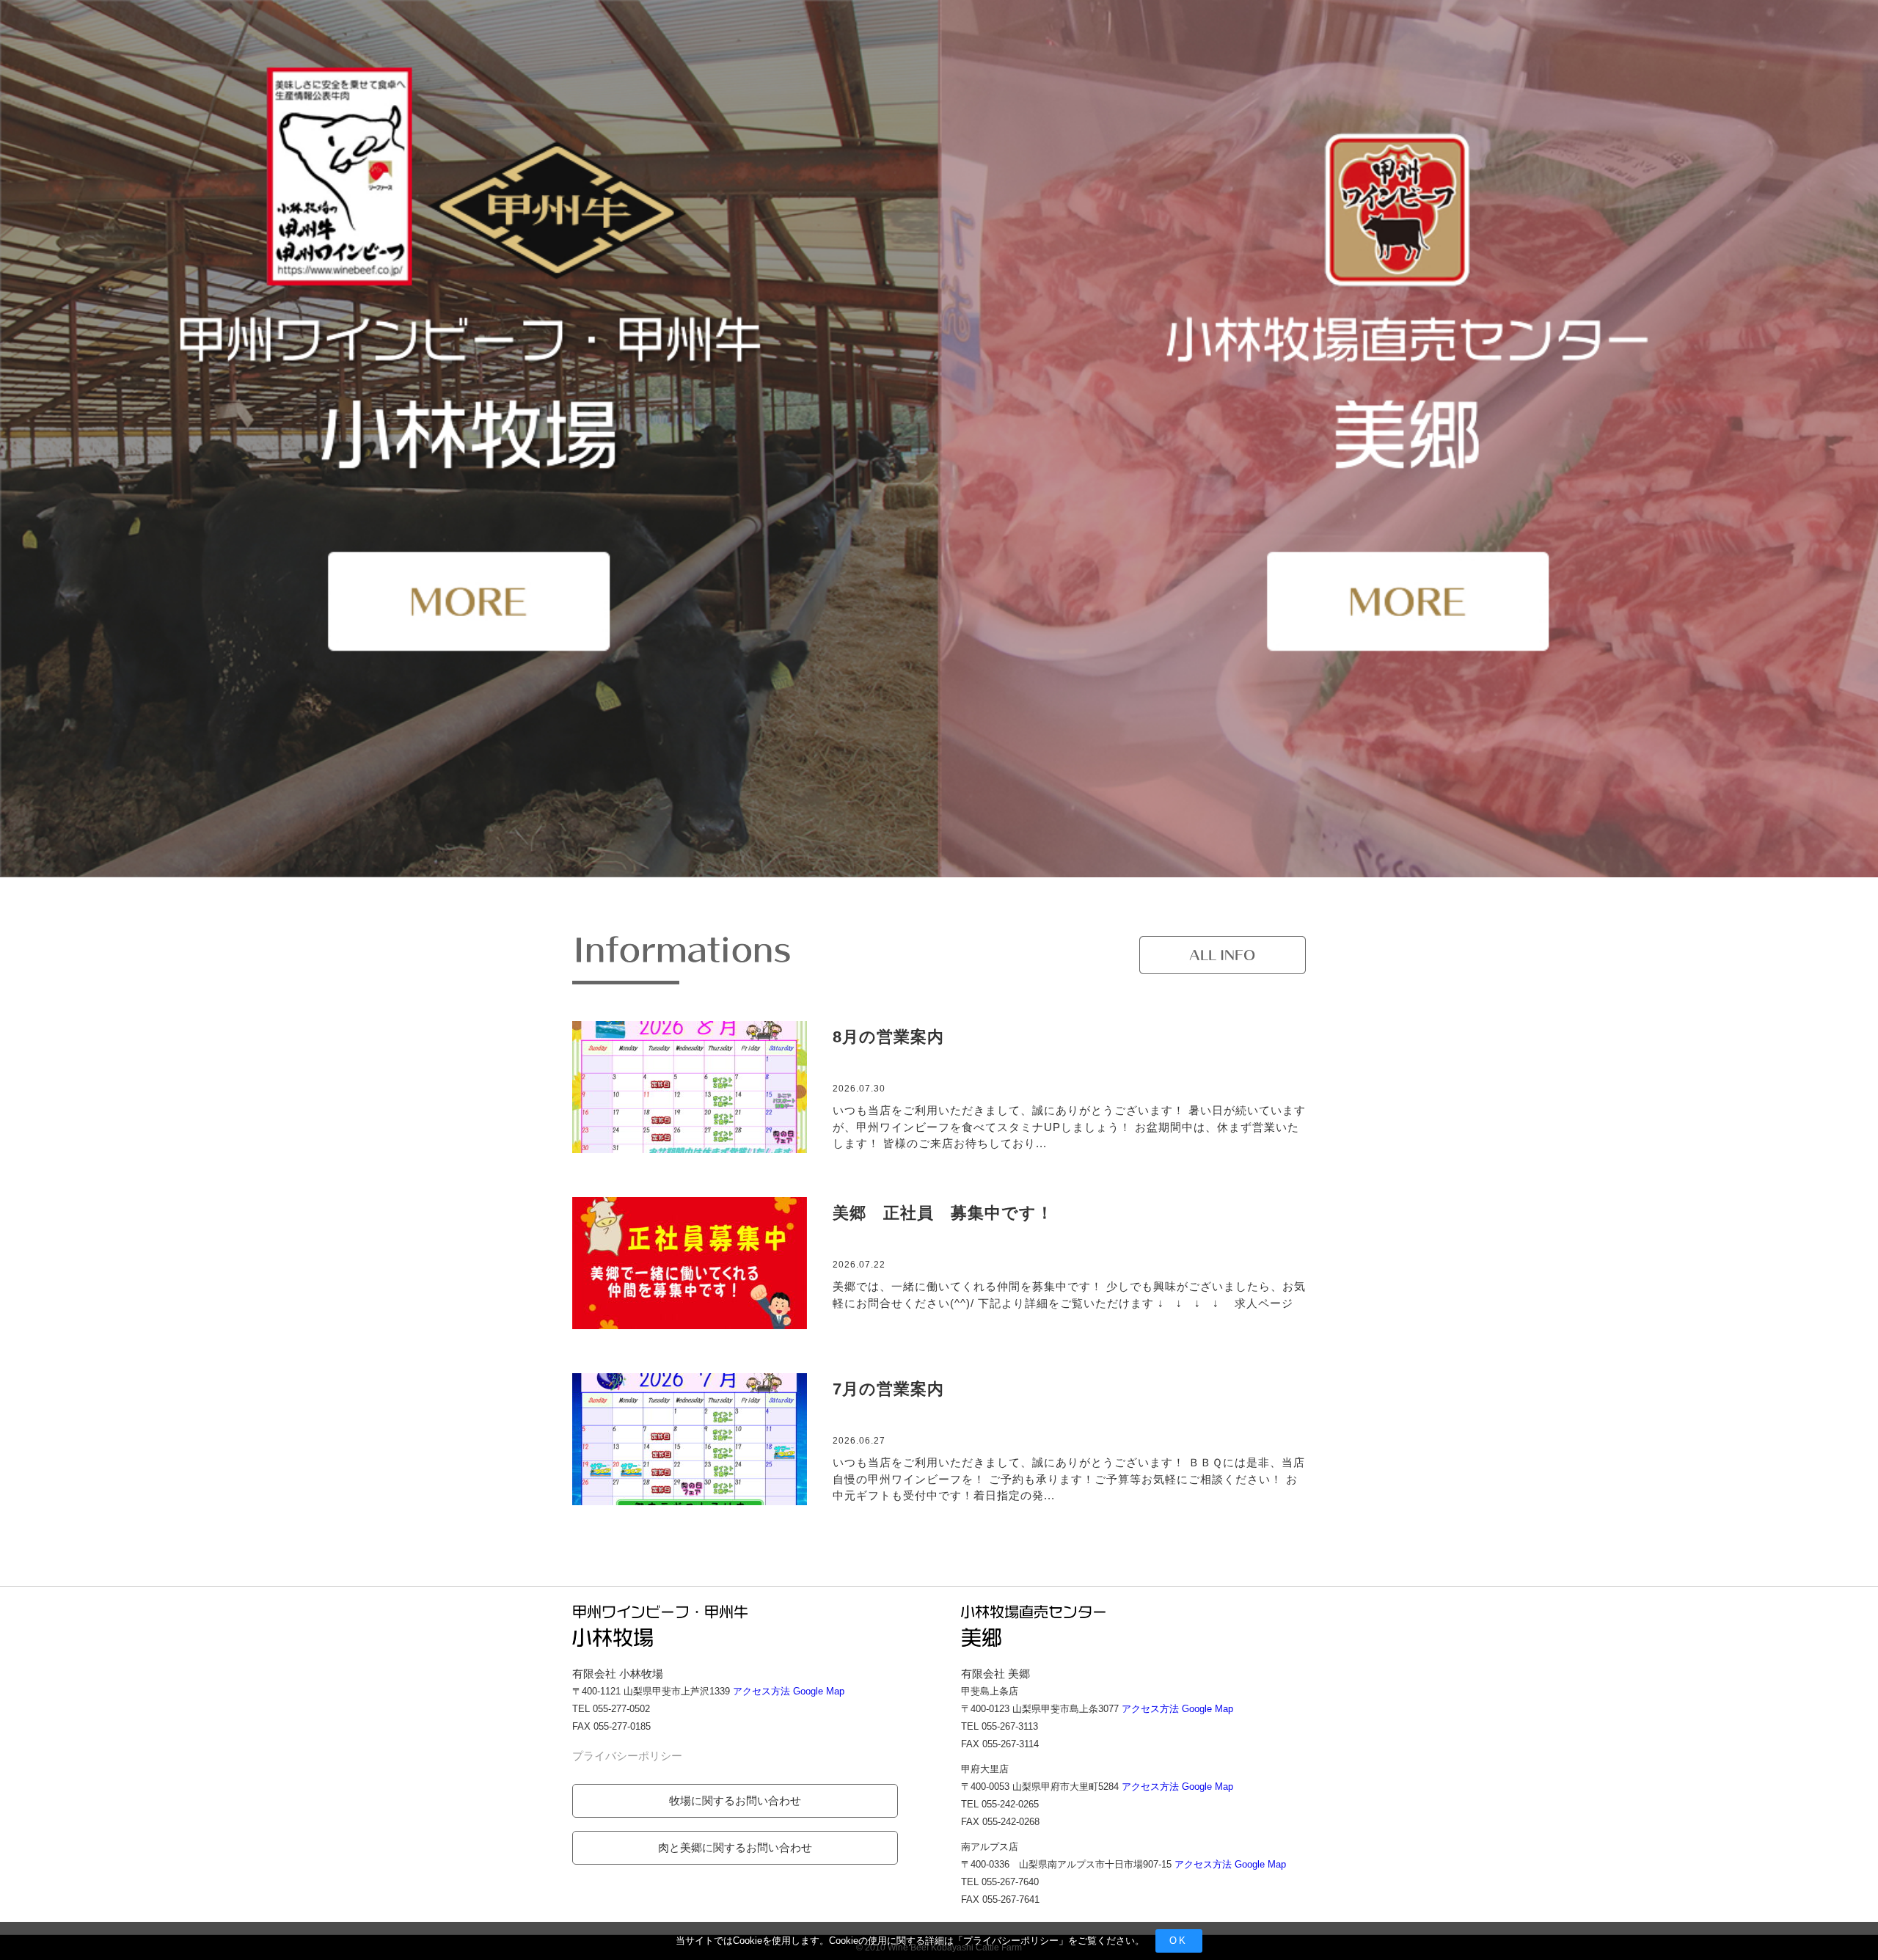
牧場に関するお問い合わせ (735, 1800)
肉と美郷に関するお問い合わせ (735, 1847)
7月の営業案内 (888, 1389)
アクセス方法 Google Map (789, 1691)
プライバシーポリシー (1011, 1941)
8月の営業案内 (888, 1037)
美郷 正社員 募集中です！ (943, 1213)
